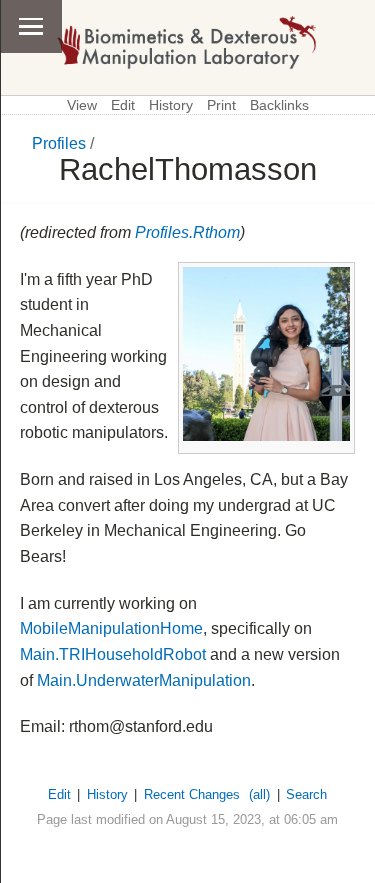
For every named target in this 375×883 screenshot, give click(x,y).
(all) (259, 794)
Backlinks (279, 105)
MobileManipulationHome (111, 628)
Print (221, 105)
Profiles (59, 143)
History (171, 105)
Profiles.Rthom (187, 232)
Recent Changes (192, 794)
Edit (123, 105)
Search (306, 794)
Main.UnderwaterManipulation (144, 680)
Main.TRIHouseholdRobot (113, 654)
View (82, 105)
